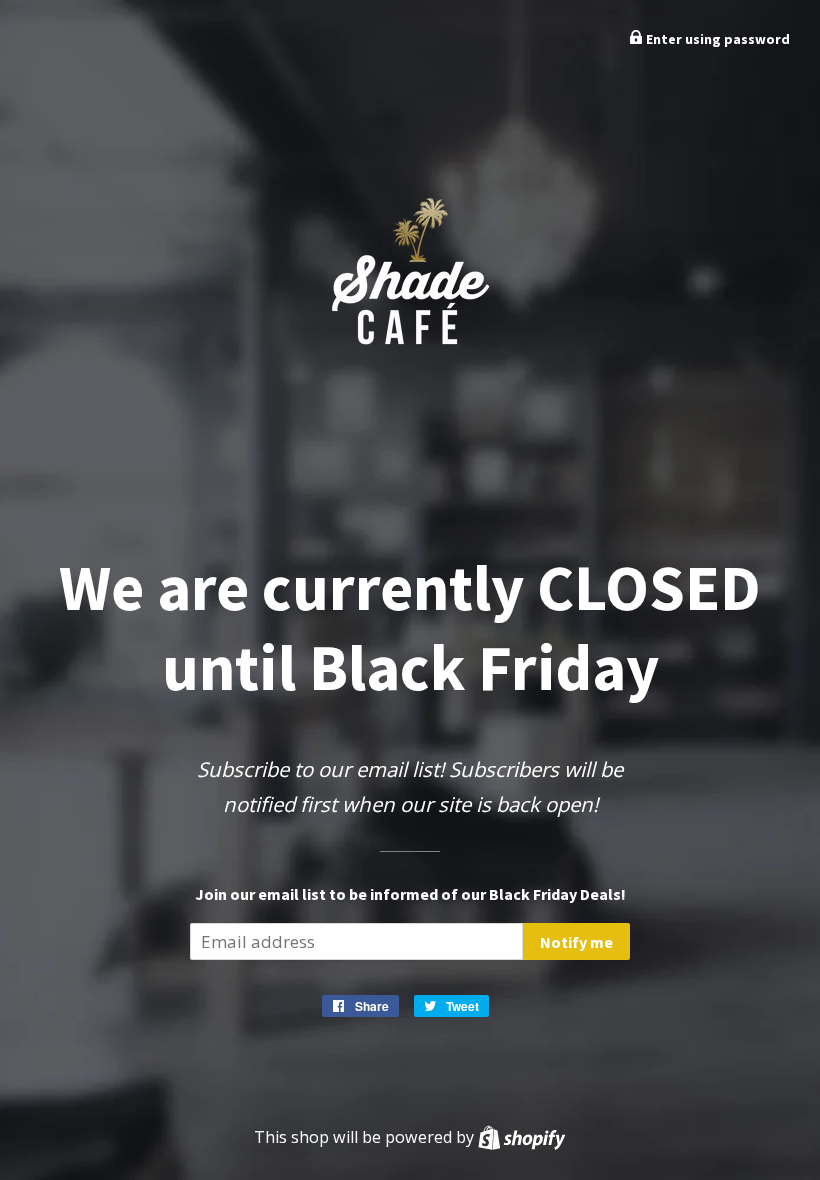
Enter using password (716, 39)
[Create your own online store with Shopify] (521, 1137)
